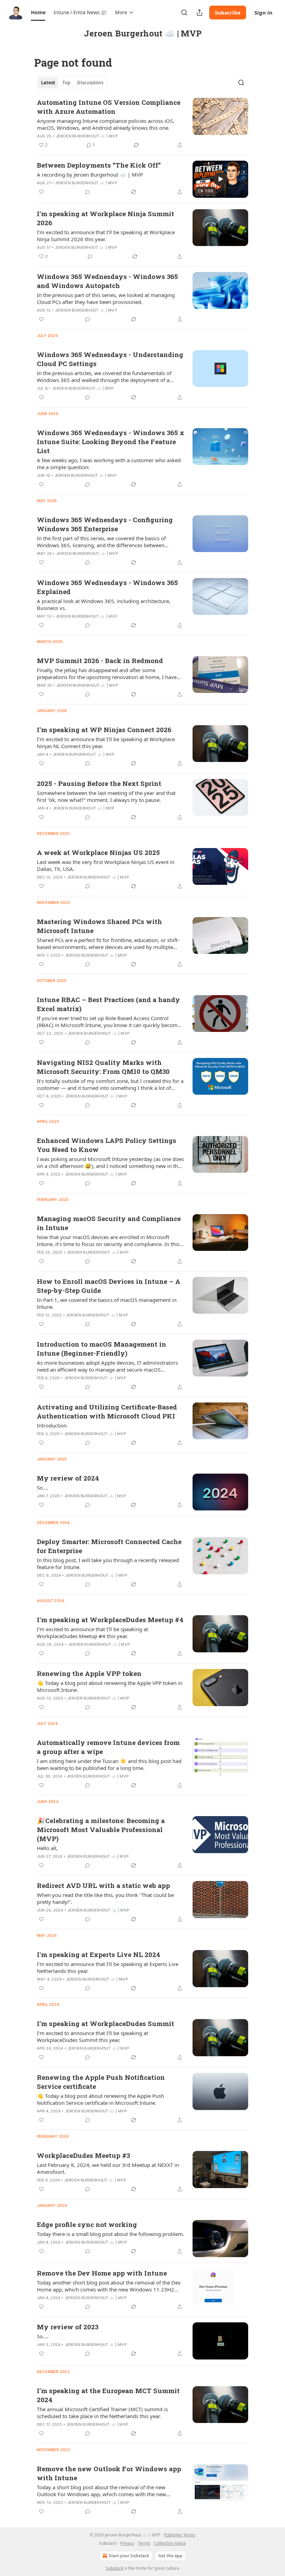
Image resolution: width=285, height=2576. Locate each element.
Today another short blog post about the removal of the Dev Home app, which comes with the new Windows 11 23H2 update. (109, 2286)
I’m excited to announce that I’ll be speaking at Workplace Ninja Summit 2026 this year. (106, 236)
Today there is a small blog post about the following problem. (111, 2234)
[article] (142, 124)
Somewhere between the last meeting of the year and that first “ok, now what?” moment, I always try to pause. (106, 796)
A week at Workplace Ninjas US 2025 (98, 852)
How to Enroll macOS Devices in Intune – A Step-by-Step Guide (109, 1286)
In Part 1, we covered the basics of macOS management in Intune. (107, 1303)
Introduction (52, 1425)
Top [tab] (66, 83)
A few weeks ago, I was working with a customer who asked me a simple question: (109, 464)
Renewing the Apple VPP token (89, 1673)
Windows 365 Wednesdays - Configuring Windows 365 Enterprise (105, 524)
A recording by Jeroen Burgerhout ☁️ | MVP (90, 175)
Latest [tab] (48, 83)
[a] (220, 179)
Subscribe (228, 12)
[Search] (184, 12)
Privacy (127, 2543)
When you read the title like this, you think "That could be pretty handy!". (105, 1898)
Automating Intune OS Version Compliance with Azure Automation (109, 107)
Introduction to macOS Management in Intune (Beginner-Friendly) (101, 1349)
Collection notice (170, 2543)
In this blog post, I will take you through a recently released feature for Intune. (108, 1564)
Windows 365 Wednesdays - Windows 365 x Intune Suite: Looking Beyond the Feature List (111, 442)
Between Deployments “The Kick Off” (99, 165)
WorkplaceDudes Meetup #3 (83, 2155)
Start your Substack (129, 2556)
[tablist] (72, 83)
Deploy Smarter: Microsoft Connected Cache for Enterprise (109, 1546)
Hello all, (47, 1848)
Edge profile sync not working (87, 2224)
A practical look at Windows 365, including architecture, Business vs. (104, 604)
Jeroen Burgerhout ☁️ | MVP (87, 136)
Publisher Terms (180, 2535)
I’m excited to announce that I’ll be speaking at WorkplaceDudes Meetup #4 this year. (92, 1633)
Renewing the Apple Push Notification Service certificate (101, 2082)
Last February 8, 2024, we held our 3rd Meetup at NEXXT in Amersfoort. (108, 2168)
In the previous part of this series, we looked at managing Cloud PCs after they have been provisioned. (106, 298)
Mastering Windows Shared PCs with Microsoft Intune (99, 926)
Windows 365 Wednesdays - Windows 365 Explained (107, 587)
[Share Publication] (199, 12)
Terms (144, 2543)
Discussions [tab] (90, 83)
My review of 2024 (68, 1478)
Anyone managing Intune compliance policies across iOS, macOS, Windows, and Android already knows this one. (105, 124)
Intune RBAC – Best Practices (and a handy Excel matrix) (108, 1004)
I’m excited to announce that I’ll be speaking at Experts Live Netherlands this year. (108, 1967)
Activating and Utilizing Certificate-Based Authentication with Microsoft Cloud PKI (107, 1411)
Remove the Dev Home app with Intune (102, 2273)
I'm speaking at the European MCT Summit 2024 (108, 2395)
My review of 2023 (68, 2327)
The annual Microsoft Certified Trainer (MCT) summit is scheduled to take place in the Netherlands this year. (102, 2413)
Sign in (263, 12)
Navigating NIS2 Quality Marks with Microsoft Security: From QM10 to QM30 (103, 1067)
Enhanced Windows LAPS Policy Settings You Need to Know (107, 1145)
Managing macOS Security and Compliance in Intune (109, 1223)
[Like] (41, 192)
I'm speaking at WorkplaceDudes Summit (105, 2023)
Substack (114, 2568)
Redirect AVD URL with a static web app (103, 1885)
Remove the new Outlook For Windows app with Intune (109, 2473)
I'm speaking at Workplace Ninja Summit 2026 (105, 218)
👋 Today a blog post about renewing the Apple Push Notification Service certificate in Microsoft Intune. (100, 2099)
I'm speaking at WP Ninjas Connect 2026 (104, 730)
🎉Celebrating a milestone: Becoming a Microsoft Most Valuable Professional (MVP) (101, 1829)
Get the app (170, 2556)
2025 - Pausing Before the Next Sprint (99, 783)
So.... (43, 1488)
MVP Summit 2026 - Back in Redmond (100, 660)
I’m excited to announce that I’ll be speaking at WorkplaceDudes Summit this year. (92, 2036)
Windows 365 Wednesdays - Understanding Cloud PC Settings (110, 359)
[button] (38, 12)
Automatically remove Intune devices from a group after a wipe (108, 1747)
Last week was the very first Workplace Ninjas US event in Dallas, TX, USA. (106, 865)
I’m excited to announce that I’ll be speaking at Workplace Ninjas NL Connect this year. (106, 743)
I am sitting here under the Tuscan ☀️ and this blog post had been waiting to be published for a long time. (109, 1764)
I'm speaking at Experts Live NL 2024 (99, 1954)
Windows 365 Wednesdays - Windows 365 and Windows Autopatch (107, 281)
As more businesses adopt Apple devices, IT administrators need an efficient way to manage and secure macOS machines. (107, 1366)
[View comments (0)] (88, 192)
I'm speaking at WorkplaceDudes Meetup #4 (110, 1620)
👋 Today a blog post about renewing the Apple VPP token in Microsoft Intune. (110, 1686)
